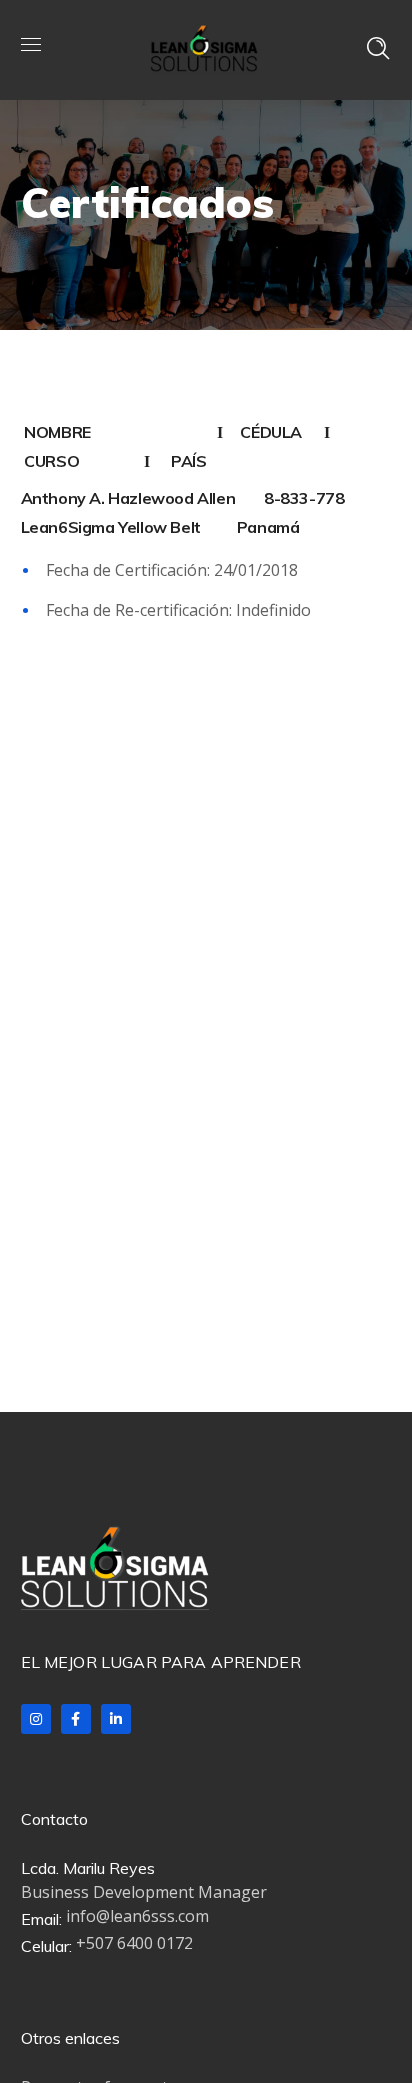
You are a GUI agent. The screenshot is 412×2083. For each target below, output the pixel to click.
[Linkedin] (116, 1719)
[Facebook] (76, 1719)
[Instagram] (36, 1719)
